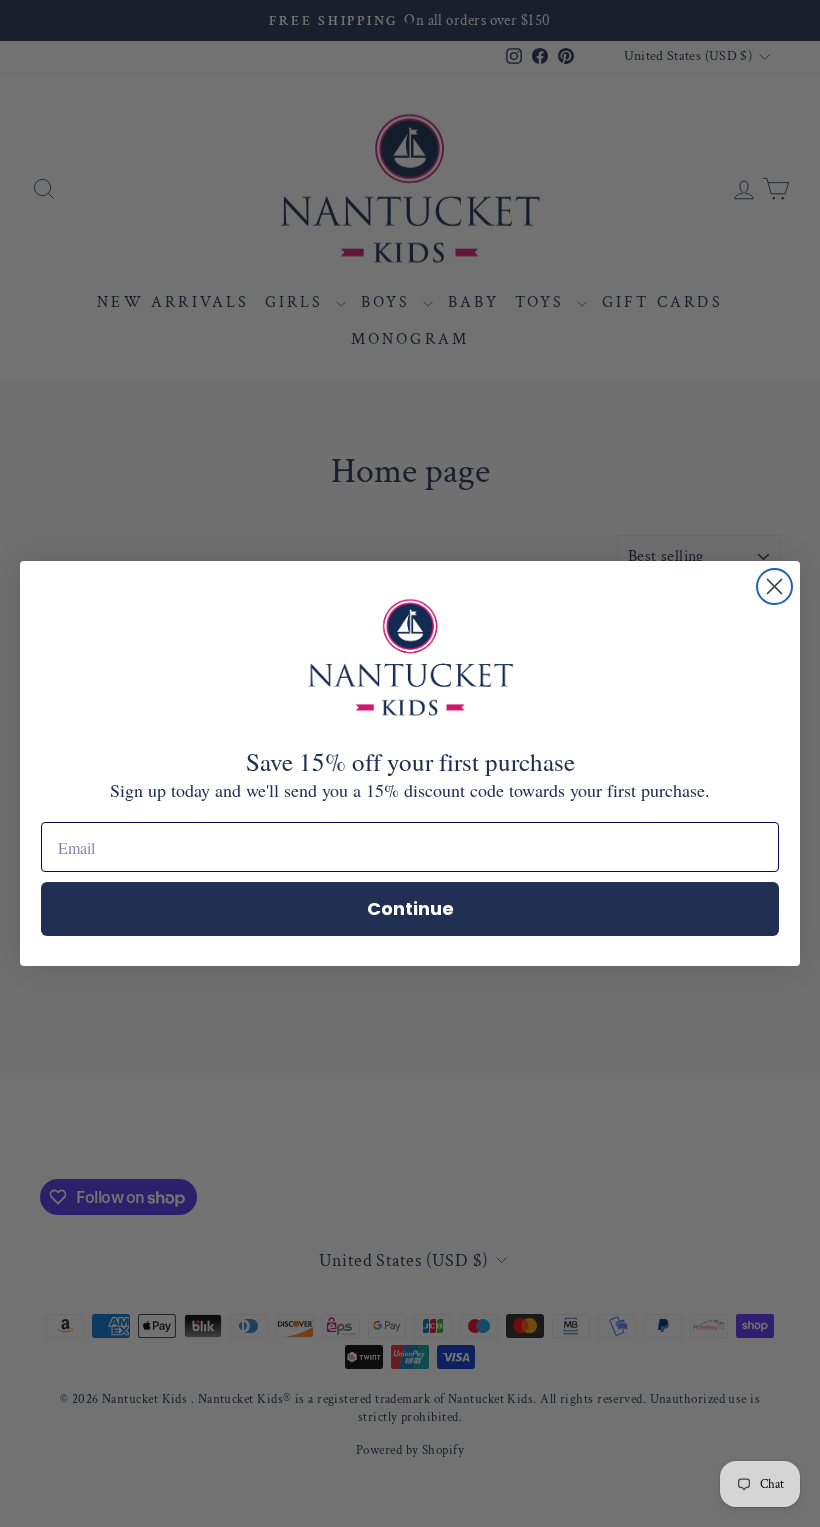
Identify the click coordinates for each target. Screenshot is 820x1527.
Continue (410, 908)
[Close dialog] (774, 586)
